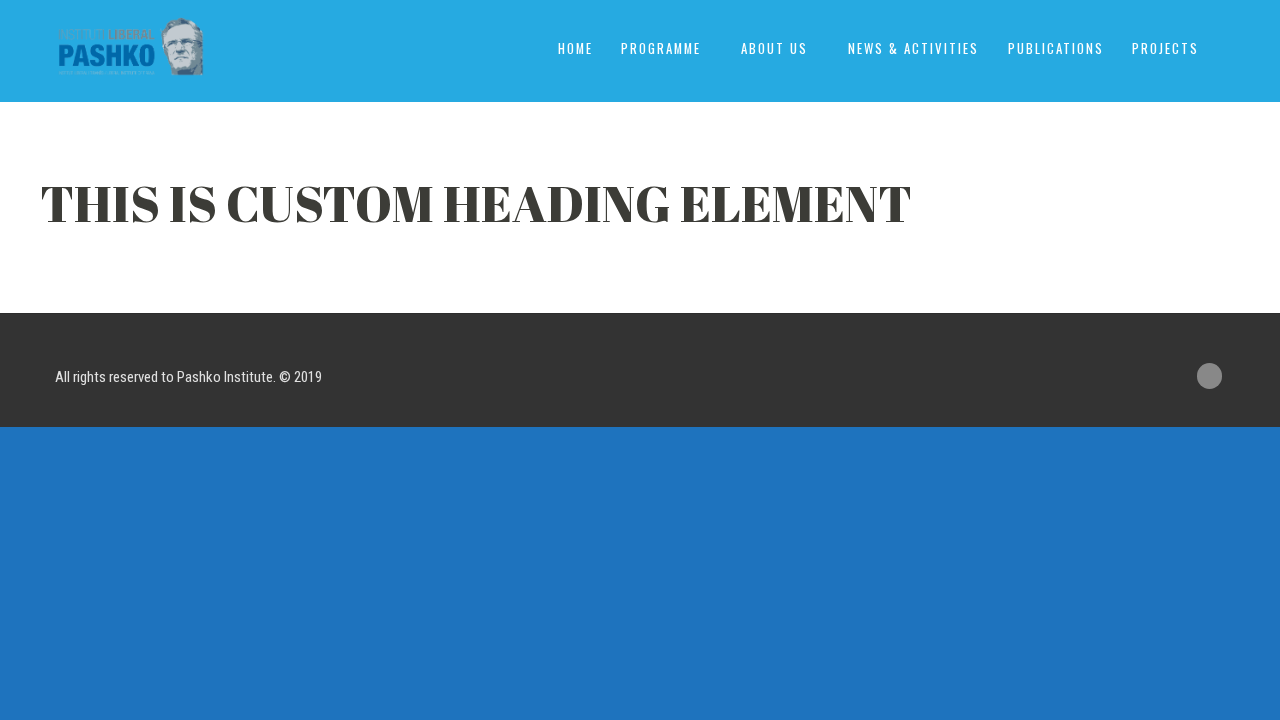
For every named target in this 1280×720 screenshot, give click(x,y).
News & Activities (913, 48)
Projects (1165, 48)
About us (774, 48)
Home (575, 48)
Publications (1056, 48)
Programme (661, 48)
